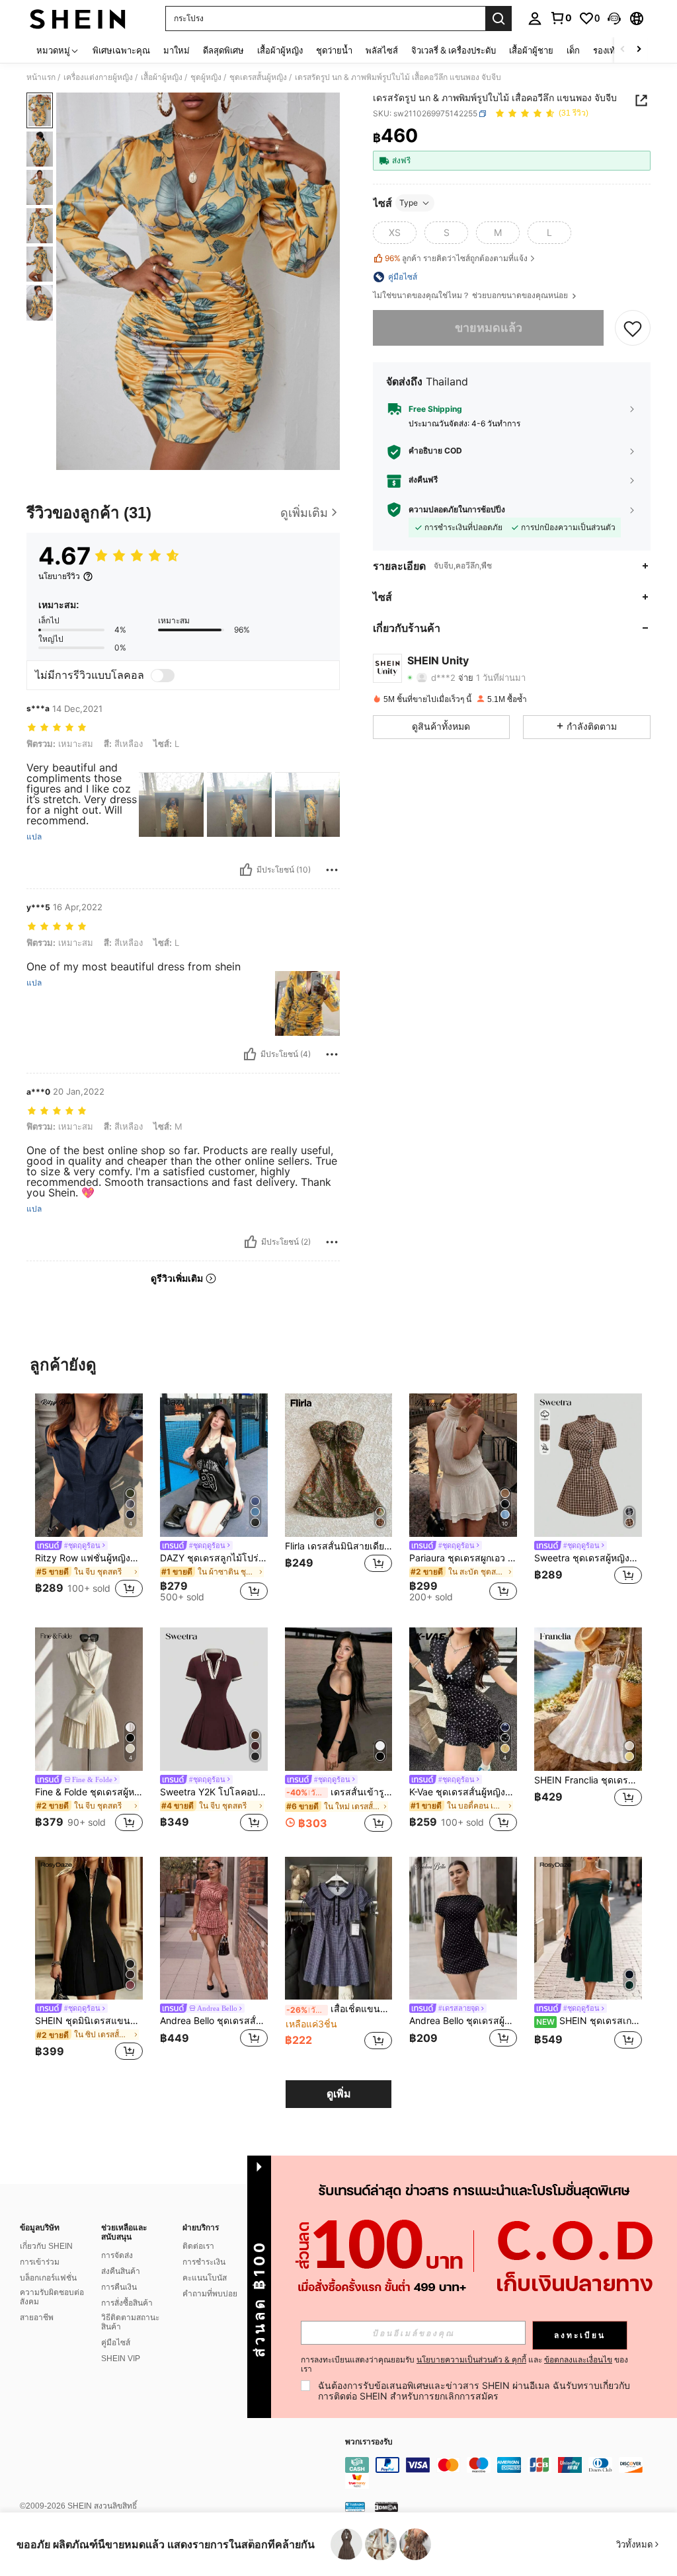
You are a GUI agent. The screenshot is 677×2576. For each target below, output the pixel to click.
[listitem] (89, 1498)
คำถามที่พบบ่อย (210, 2294)
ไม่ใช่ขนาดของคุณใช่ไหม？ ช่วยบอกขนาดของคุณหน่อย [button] (471, 295)
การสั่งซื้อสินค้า (127, 2303)
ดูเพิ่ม (339, 2094)
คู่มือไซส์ (116, 2343)
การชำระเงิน (204, 2262)
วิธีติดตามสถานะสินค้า (130, 2322)
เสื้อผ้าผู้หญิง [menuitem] (280, 50)
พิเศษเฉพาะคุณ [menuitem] (121, 50)
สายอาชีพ (37, 2318)
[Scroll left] (623, 50)
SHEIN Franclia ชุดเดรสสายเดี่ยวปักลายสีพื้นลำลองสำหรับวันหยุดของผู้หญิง (588, 1780)
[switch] (163, 676)
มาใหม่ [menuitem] (177, 50)
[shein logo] (78, 19)
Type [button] (409, 203)
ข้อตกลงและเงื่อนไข (578, 2360)
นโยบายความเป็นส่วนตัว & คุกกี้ (471, 2360)
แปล (34, 837)
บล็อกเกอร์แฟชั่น (48, 2278)
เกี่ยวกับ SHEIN (46, 2246)
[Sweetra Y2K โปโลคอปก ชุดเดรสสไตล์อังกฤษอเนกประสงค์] (214, 1699)
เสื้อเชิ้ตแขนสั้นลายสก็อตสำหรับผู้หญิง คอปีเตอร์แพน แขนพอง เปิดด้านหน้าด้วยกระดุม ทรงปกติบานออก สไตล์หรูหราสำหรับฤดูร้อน (339, 2009)
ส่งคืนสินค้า (121, 2271)
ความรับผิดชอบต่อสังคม (52, 2297)
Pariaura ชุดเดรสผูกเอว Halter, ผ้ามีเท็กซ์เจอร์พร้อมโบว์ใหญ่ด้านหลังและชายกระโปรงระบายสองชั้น (463, 1558)
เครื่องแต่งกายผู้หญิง (98, 77)
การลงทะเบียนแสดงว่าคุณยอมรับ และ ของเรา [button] (464, 2364)
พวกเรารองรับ (369, 2442)
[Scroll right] (639, 50)
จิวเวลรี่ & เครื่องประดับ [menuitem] (454, 50)
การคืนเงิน (119, 2287)
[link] (561, 18)
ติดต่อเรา (198, 2246)
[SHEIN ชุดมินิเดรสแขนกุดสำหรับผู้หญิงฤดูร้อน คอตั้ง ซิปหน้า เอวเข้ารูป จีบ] (89, 1929)
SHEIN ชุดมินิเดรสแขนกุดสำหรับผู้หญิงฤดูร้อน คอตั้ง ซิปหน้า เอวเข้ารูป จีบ (89, 2021)
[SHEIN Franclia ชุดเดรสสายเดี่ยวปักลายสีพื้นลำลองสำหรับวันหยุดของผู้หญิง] (588, 1699)
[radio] (395, 233)
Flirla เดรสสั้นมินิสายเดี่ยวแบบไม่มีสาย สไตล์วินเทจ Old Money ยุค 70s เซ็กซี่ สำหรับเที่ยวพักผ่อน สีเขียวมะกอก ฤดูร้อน (339, 1546)
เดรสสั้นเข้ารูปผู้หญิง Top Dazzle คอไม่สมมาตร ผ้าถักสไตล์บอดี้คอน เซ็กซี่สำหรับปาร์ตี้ (339, 1792)
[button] (614, 19)
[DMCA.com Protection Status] (386, 2506)
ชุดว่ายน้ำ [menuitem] (334, 50)
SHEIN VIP (121, 2359)
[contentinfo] (508, 2473)
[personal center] (535, 19)
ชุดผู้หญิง (206, 77)
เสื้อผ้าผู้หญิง (162, 77)
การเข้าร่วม (40, 2262)
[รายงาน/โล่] (332, 870)
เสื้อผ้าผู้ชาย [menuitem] (531, 50)
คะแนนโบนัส (205, 2278)
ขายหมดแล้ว (489, 328)
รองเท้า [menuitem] (607, 50)
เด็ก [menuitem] (573, 50)
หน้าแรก (41, 77)
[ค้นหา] (498, 19)
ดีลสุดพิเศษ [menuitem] (223, 50)
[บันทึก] (633, 328)
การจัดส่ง (117, 2255)
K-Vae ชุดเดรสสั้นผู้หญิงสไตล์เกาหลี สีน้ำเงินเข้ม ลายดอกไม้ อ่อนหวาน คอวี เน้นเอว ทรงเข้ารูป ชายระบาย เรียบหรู (463, 1792)
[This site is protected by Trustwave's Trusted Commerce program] (355, 2506)
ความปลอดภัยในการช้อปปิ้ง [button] (457, 510)
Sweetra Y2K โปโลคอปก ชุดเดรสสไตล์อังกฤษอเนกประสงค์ (214, 1792)
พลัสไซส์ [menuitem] (382, 50)
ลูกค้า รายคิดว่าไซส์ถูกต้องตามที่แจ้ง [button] (456, 258)
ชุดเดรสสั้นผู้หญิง (258, 77)
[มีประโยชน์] (246, 870)
